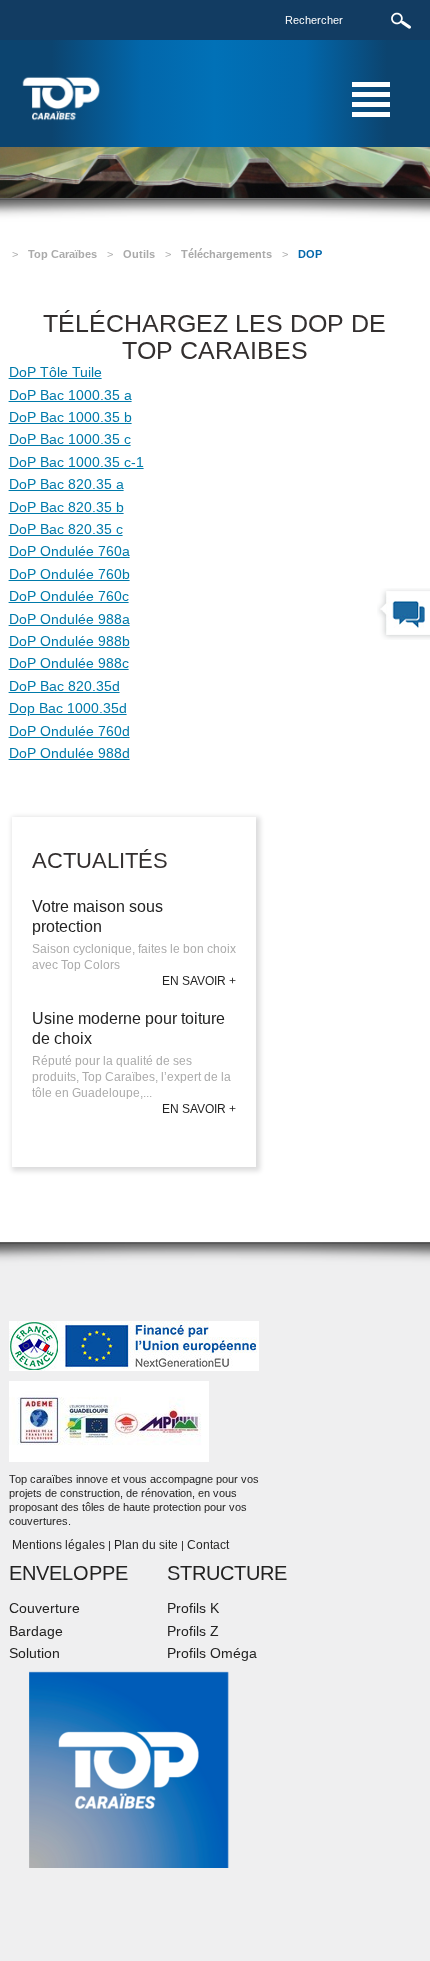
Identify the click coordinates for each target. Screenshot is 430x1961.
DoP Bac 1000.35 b (70, 417)
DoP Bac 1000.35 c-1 (76, 462)
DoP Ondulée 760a (69, 551)
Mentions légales (57, 1545)
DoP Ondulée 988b (69, 641)
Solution (34, 1653)
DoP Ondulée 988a (69, 619)
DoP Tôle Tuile (55, 372)
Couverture (44, 1608)
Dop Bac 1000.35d (68, 708)
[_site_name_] (61, 97)
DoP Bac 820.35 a (66, 484)
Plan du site (146, 1545)
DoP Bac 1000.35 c (70, 439)
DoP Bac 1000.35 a (70, 395)
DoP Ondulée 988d (69, 753)
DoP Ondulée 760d (69, 731)
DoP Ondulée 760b (69, 574)
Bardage (36, 1631)
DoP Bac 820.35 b (66, 507)
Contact (208, 1545)
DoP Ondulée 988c (69, 663)
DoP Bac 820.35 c (66, 529)
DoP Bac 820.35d (64, 686)
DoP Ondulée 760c (69, 596)
